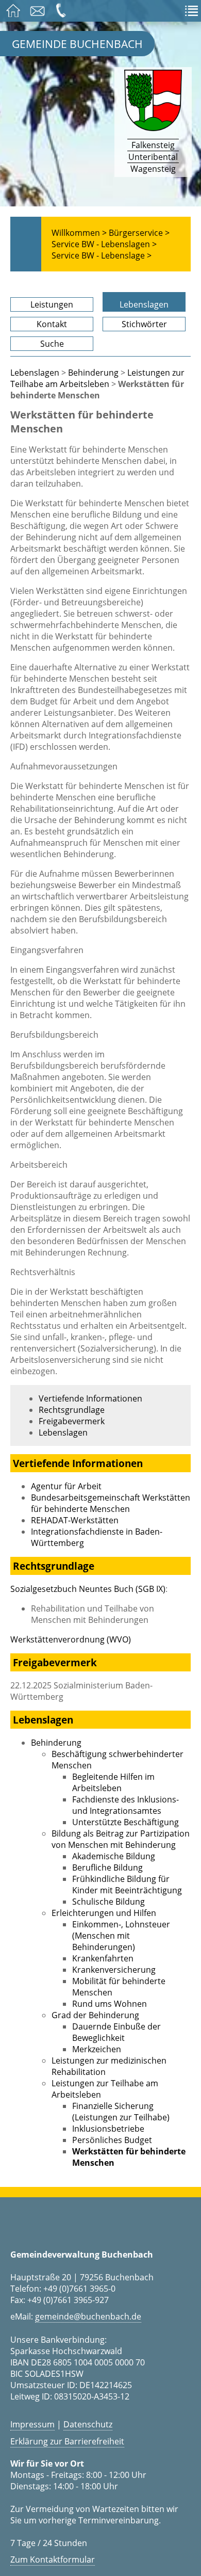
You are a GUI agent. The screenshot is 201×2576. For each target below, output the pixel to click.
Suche (52, 344)
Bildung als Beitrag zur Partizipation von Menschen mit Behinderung (121, 1839)
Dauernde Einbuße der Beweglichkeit (116, 2032)
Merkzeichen (97, 2049)
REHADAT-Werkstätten (75, 1520)
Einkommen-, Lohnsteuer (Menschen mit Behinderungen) (121, 1936)
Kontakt (52, 324)
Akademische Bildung (114, 1856)
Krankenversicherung (114, 1970)
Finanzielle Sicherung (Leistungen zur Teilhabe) (121, 2112)
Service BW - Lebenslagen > (104, 244)
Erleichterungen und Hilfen (104, 1913)
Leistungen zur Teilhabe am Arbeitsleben (97, 378)
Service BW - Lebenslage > (102, 255)
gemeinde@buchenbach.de (88, 2316)
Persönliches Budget (112, 2140)
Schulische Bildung (108, 1902)
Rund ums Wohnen (110, 2004)
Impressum (32, 2424)
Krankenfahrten (103, 1958)
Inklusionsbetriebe (108, 2129)
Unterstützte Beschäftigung (125, 1822)
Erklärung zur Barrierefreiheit (67, 2441)
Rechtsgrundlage (72, 1410)
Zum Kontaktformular (53, 2559)
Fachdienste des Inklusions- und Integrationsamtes (125, 1805)
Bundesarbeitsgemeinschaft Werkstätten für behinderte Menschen (111, 1503)
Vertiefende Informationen (90, 1398)
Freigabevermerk (72, 1421)
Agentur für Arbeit (66, 1486)
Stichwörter (144, 324)
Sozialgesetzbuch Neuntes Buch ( (88, 1589)
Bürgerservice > (139, 233)
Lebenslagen (144, 304)
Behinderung (93, 373)
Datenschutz (88, 2424)
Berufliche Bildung (107, 1867)
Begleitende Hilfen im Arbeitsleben (113, 1782)
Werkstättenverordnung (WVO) (71, 1639)
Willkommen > (79, 233)
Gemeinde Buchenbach (77, 44)
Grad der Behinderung (95, 2015)
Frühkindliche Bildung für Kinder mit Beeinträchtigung (127, 1885)
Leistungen (52, 304)
